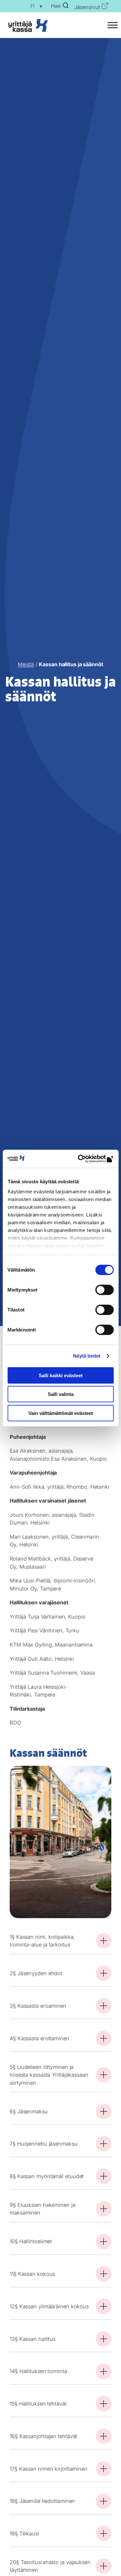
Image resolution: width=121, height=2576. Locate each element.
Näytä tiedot (87, 1356)
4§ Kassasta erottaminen (40, 2038)
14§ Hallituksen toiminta (38, 2371)
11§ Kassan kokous (32, 2274)
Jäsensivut (87, 7)
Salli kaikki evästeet (61, 1375)
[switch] (104, 1290)
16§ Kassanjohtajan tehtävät (43, 2436)
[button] (35, 6)
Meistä (26, 664)
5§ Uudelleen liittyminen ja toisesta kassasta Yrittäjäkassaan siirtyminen (49, 2075)
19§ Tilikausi (24, 2533)
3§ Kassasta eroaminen (38, 2006)
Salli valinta (61, 1394)
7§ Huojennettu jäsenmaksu (44, 2144)
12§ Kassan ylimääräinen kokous (49, 2306)
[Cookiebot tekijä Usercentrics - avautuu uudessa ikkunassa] (86, 1159)
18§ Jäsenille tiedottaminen (42, 2501)
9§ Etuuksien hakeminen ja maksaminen (43, 2209)
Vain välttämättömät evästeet (61, 1413)
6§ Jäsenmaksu (29, 2111)
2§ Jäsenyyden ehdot (36, 1973)
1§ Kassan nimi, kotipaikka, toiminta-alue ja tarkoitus (42, 1941)
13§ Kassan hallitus (33, 2339)
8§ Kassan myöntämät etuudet (47, 2176)
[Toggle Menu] (113, 25)
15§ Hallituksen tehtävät (38, 2404)
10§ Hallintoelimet (31, 2241)
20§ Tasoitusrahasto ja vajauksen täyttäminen (50, 2566)
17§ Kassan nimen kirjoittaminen (49, 2469)
